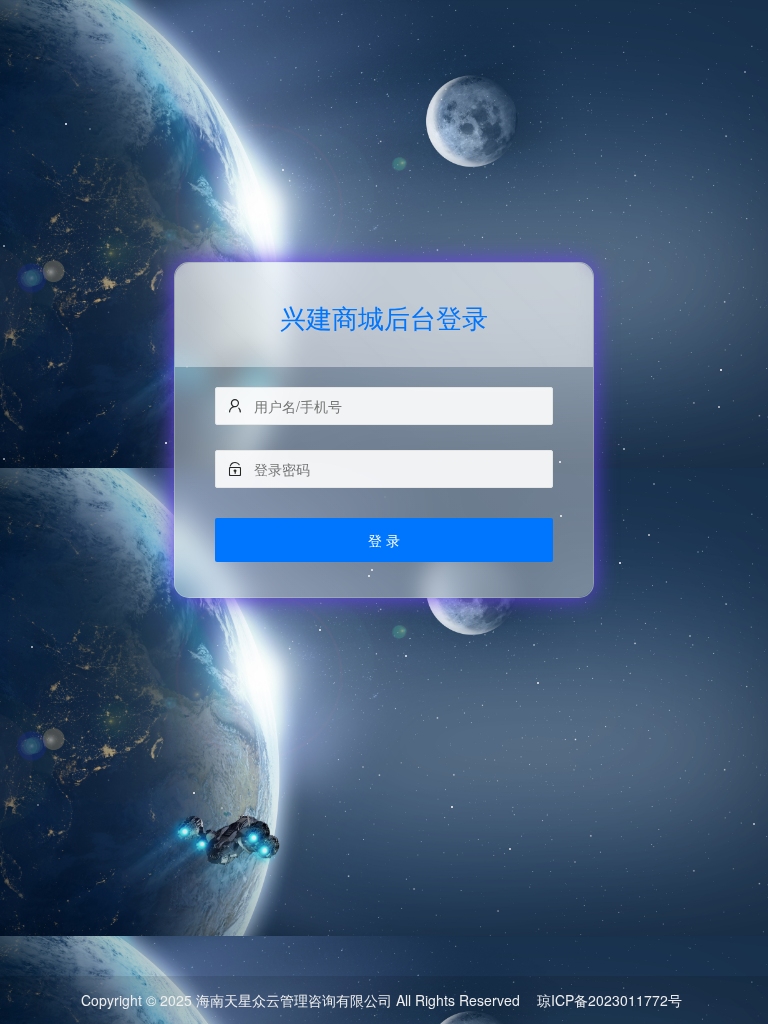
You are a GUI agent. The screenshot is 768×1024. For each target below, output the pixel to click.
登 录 (384, 540)
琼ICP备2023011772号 (609, 1000)
